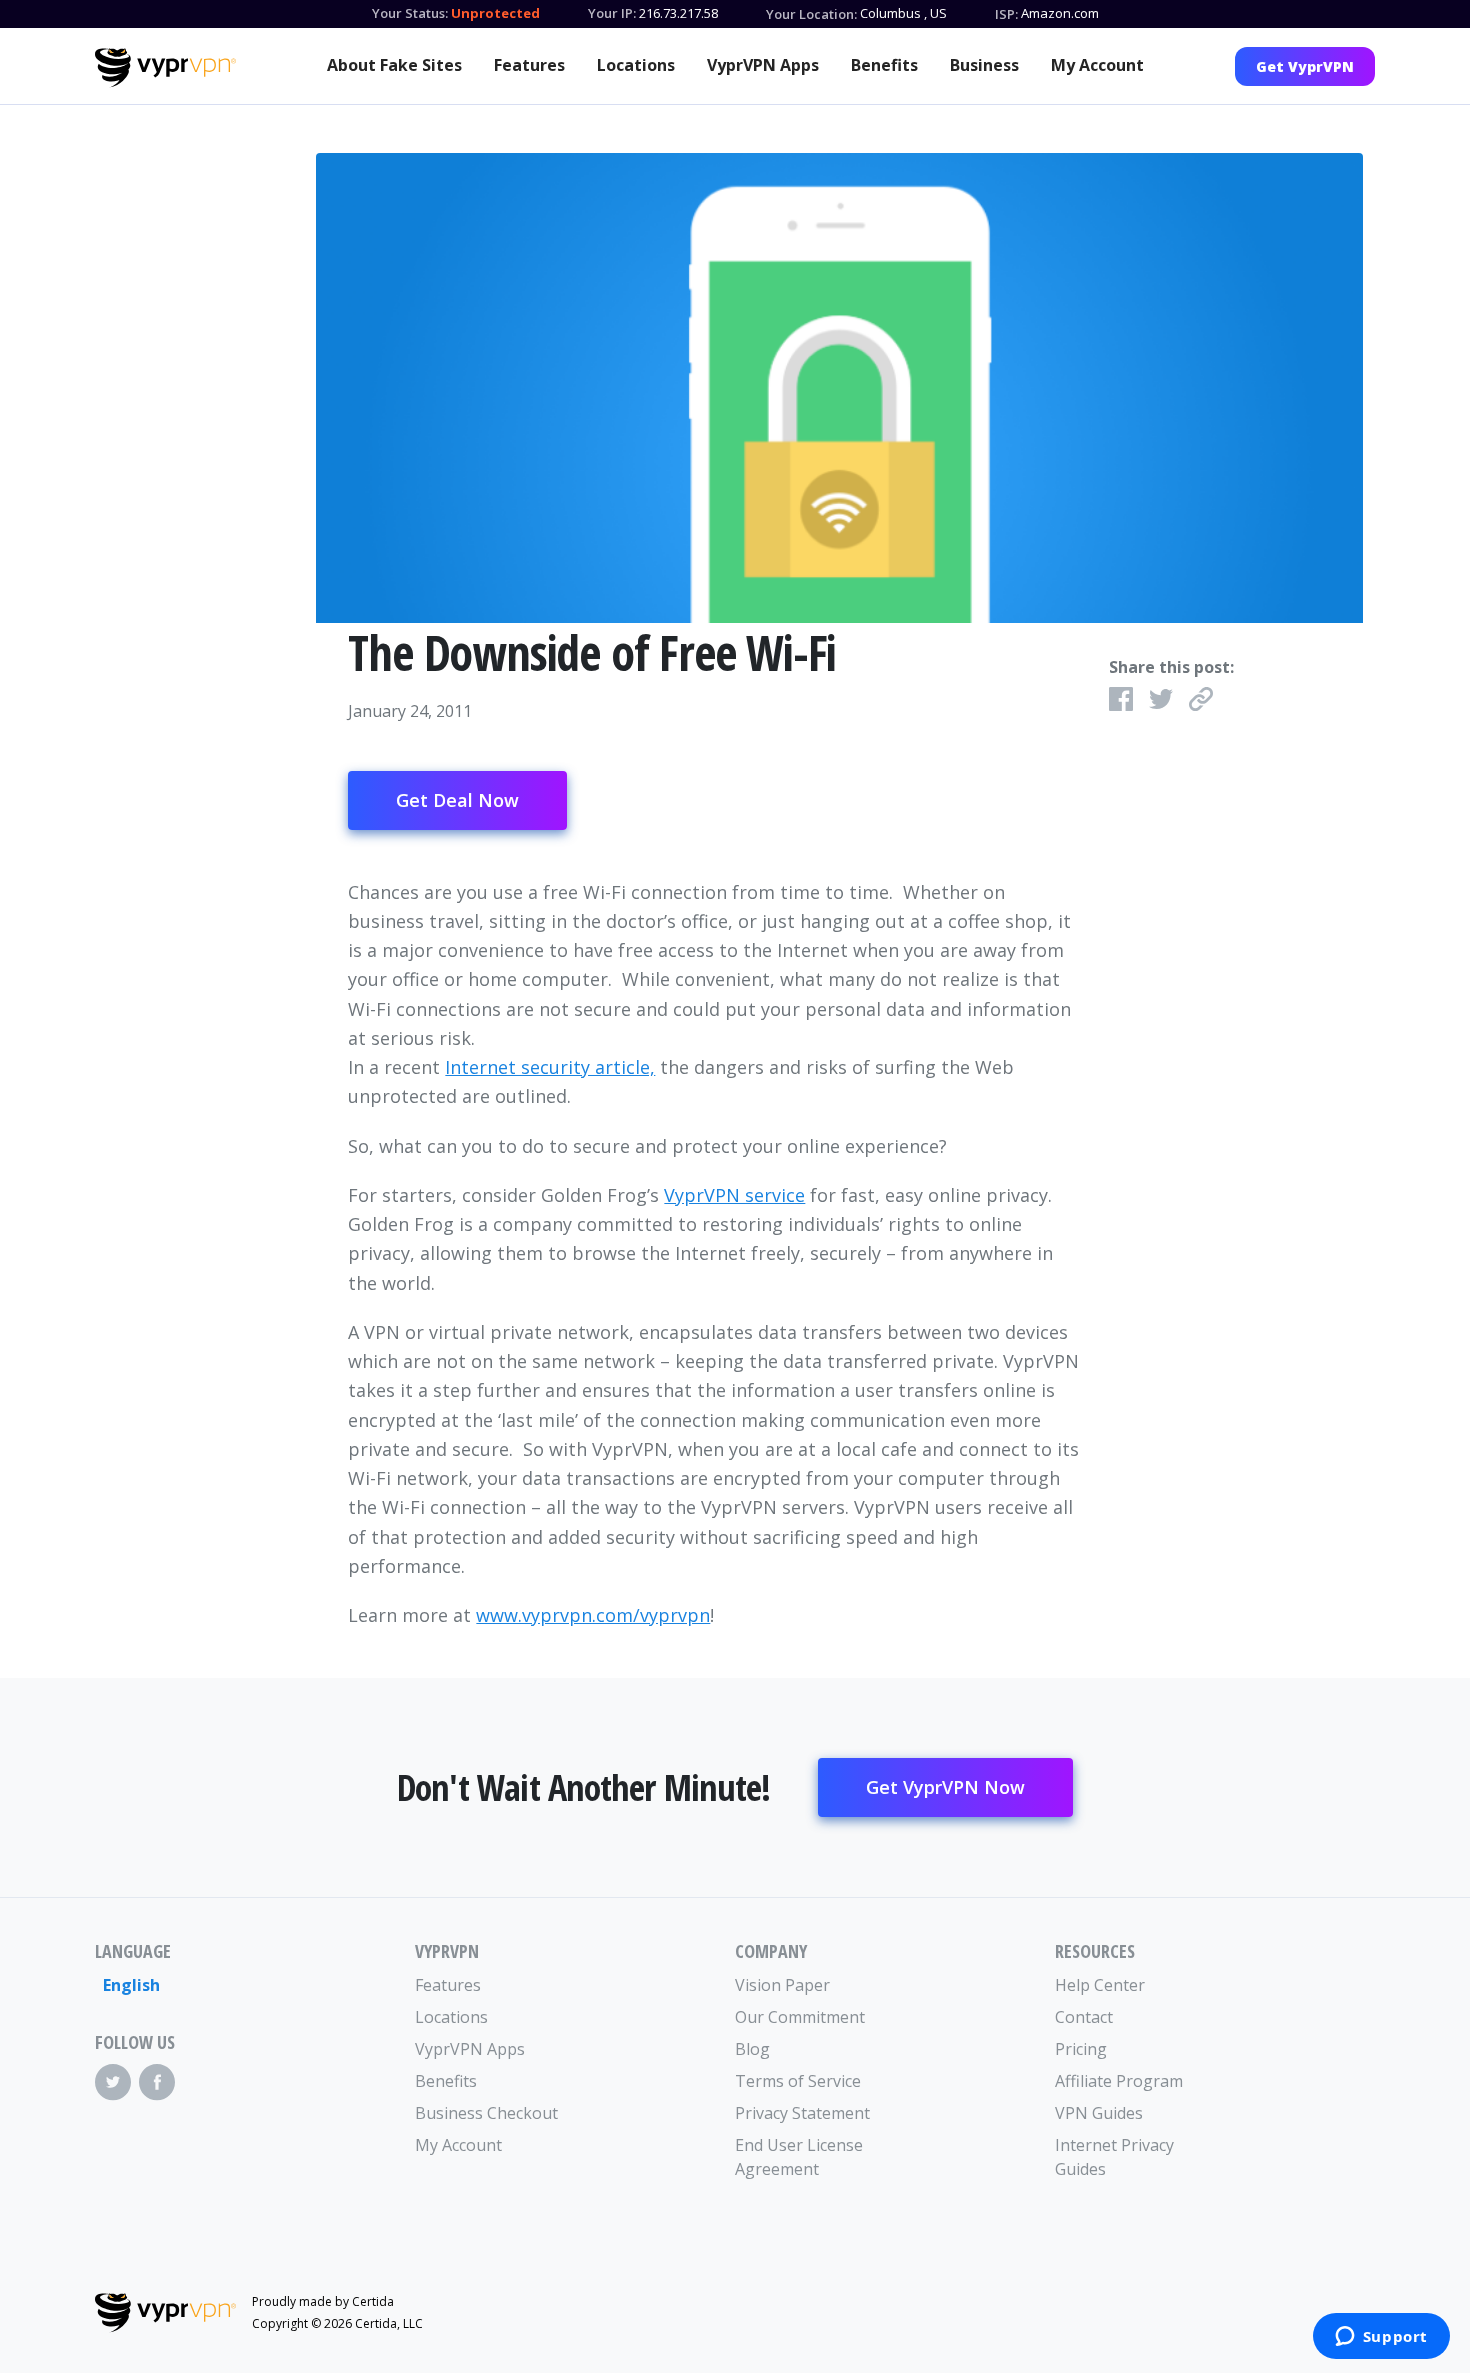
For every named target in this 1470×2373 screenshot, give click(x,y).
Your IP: (612, 13)
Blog (752, 2049)
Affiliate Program (1119, 2081)
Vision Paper (782, 1985)
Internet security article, (550, 1067)
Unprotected (495, 13)
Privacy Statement (802, 2113)
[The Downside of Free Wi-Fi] (839, 388)
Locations (636, 65)
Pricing (1081, 2049)
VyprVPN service (734, 1195)
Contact (1084, 2017)
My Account (1097, 65)
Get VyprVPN (1305, 66)
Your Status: (410, 13)
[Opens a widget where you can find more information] (1381, 2338)
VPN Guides (1099, 2113)
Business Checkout (486, 2113)
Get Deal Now (457, 800)
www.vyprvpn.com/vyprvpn (593, 1615)
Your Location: (811, 14)
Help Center (1100, 1985)
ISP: (1006, 14)
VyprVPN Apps (763, 65)
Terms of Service (798, 2081)
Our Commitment (800, 2017)
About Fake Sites (394, 65)
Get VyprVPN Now (945, 1787)
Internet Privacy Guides (1114, 2157)
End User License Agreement (799, 2157)
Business (984, 65)
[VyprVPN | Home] (165, 68)
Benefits (884, 65)
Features (529, 65)
